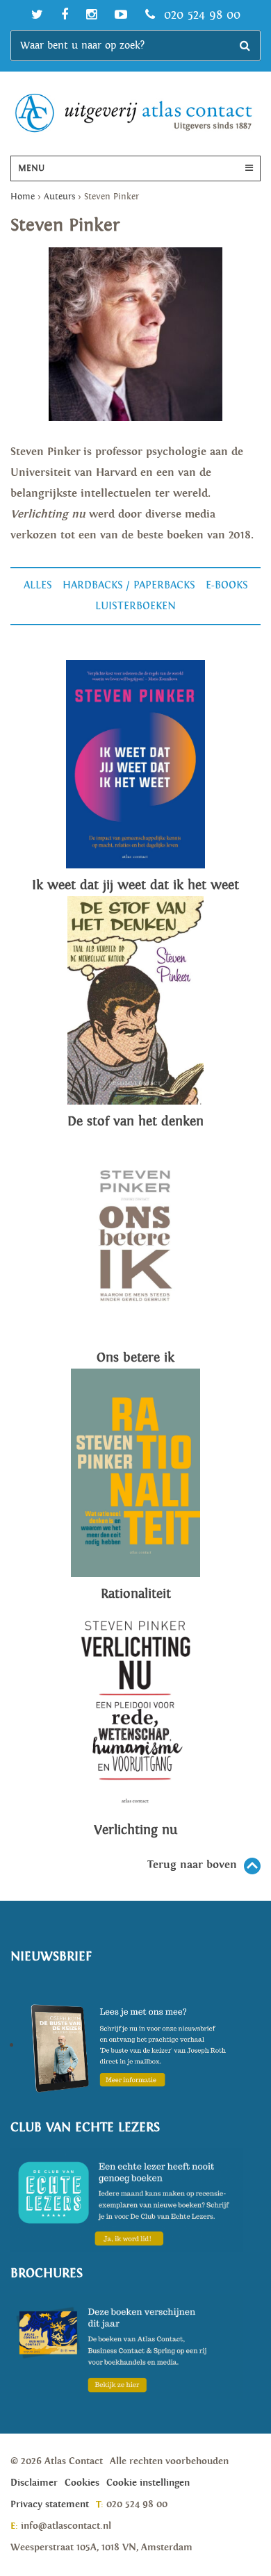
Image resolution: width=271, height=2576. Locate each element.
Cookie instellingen (148, 2483)
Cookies (82, 2483)
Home (23, 197)
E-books (227, 585)
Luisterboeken (135, 606)
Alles (38, 585)
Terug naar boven (192, 1865)
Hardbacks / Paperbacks (129, 585)
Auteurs (59, 197)
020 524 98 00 (200, 15)
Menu (31, 168)
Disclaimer (34, 2483)
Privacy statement (50, 2504)
